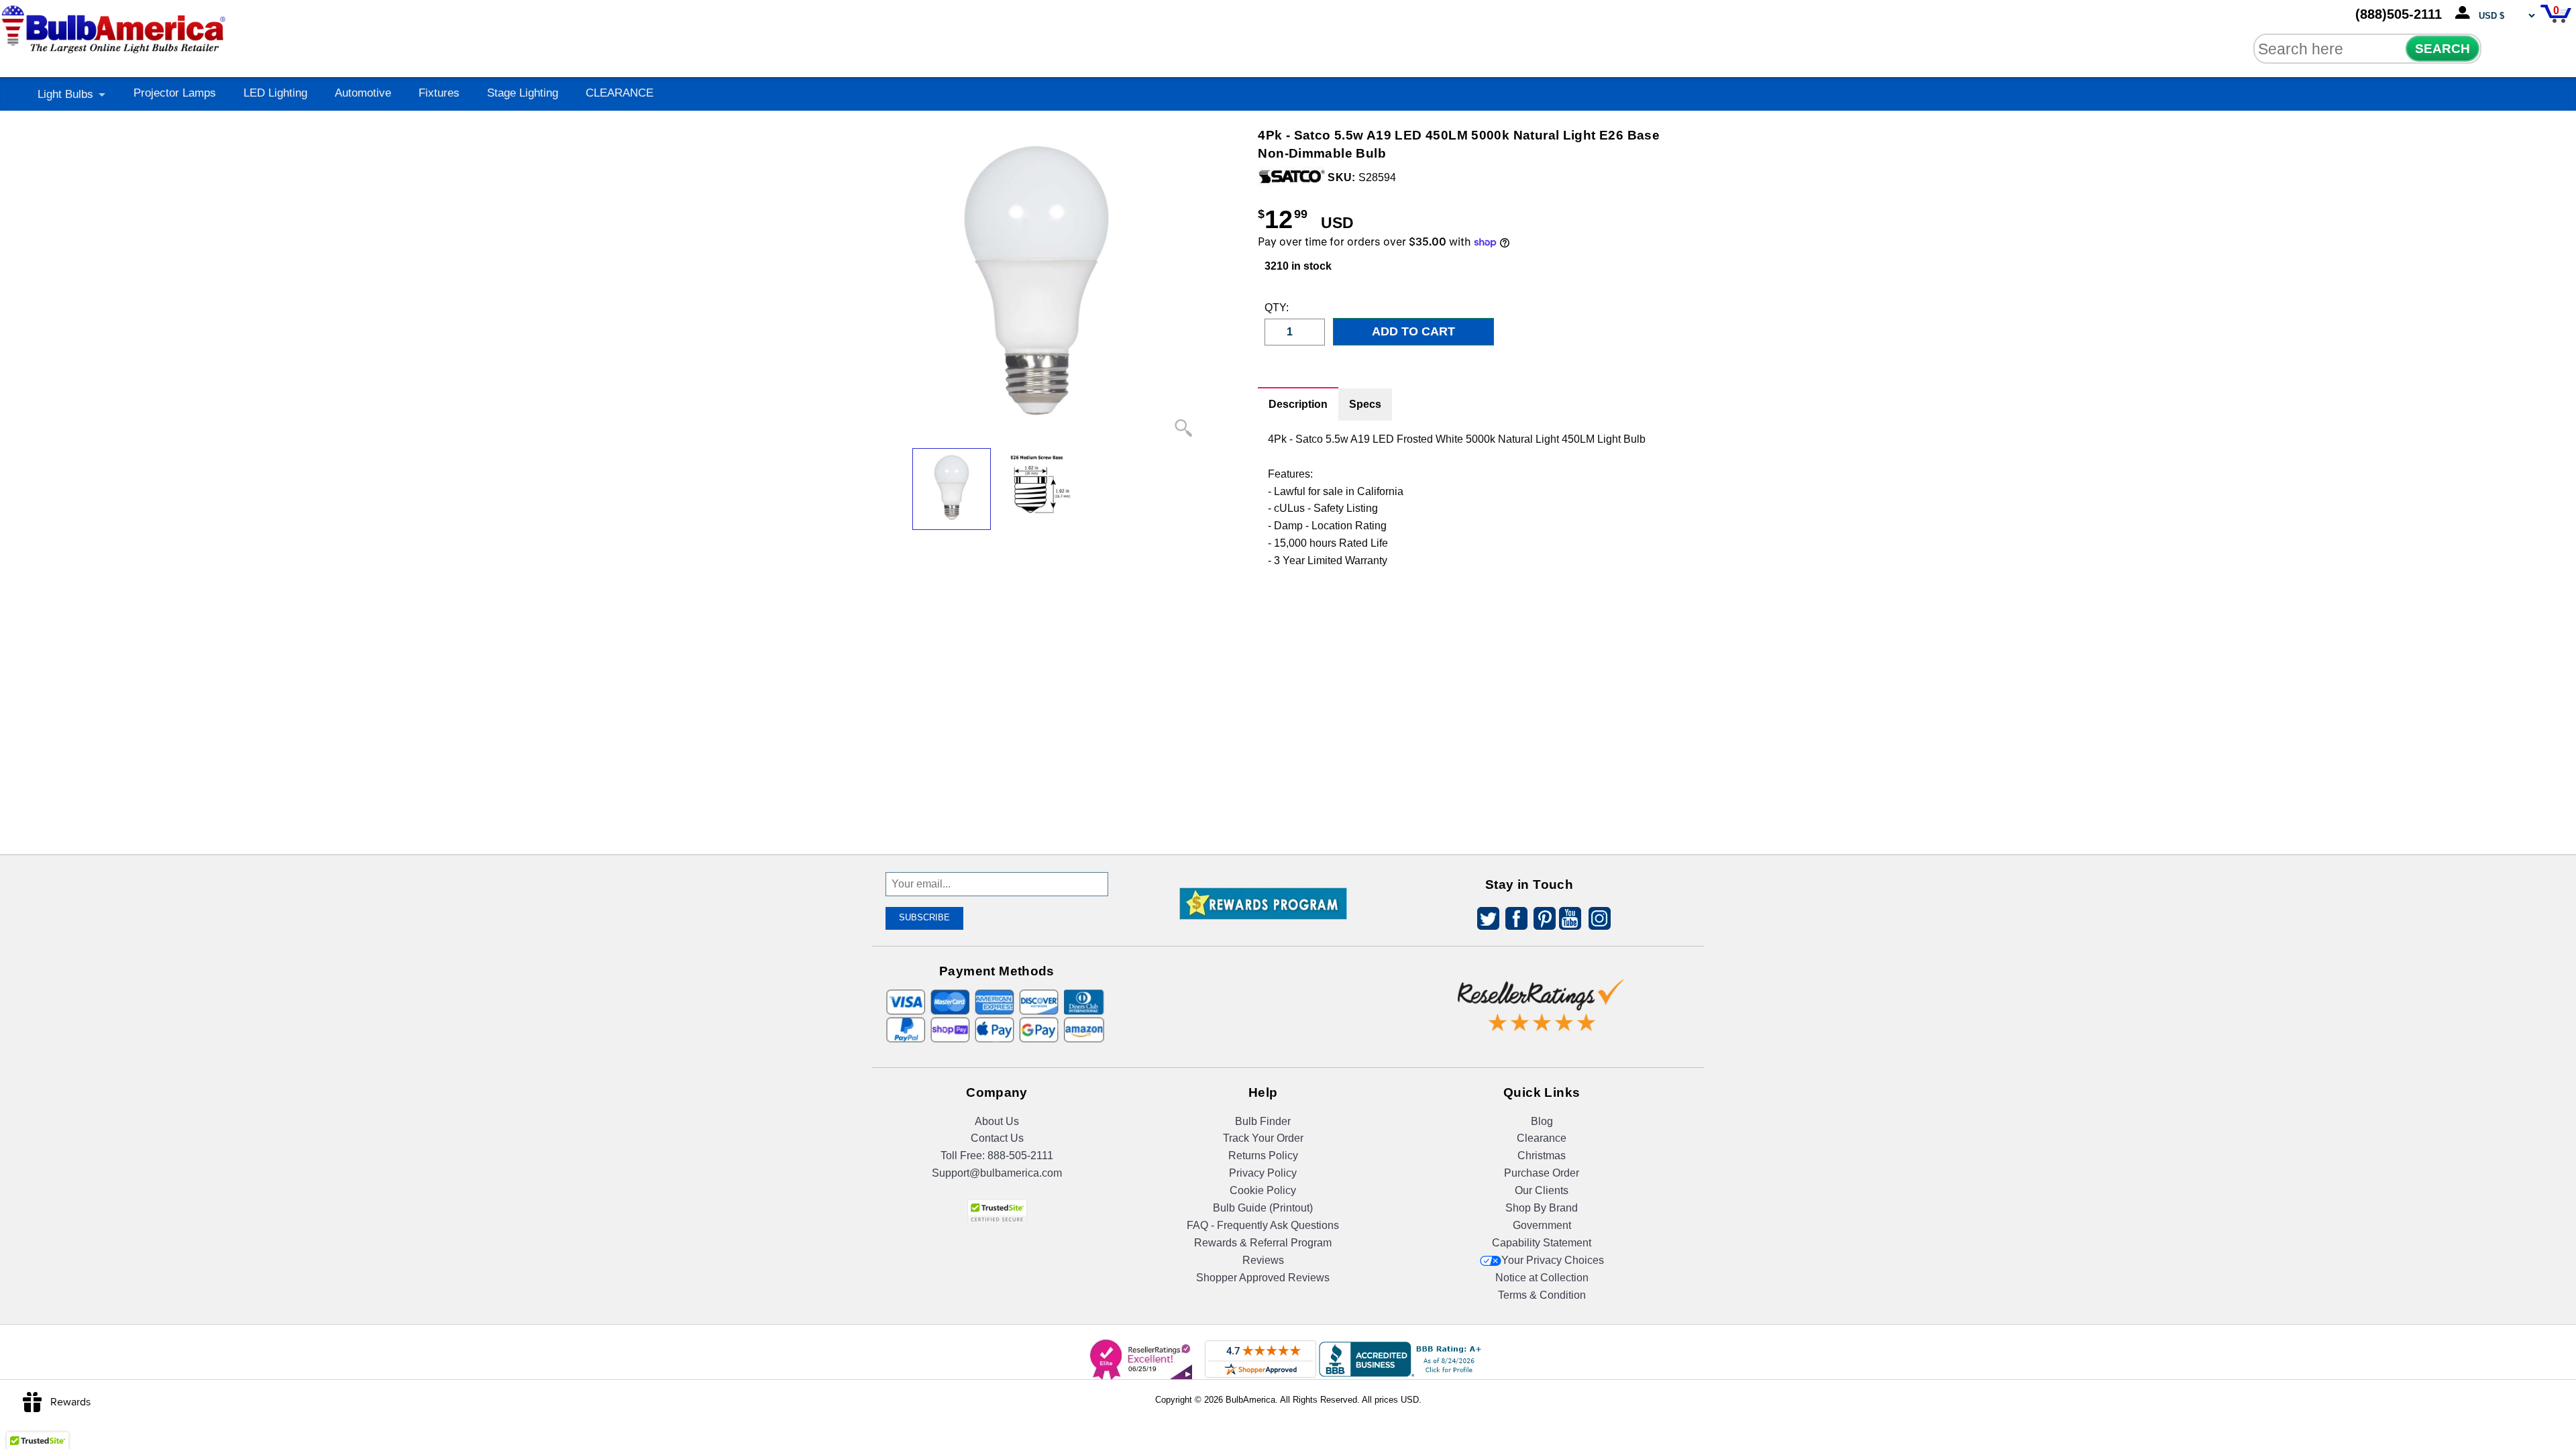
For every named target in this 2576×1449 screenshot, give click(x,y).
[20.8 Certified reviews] (1263, 969)
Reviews (1263, 1260)
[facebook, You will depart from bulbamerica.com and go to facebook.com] (1513, 921)
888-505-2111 (1020, 1156)
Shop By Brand (1542, 1208)
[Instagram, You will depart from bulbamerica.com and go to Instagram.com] (1597, 921)
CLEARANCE (620, 93)
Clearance (1542, 1138)
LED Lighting (275, 93)
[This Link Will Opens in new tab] (1542, 995)
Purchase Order (1542, 1173)
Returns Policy (1263, 1156)
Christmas (1542, 1156)
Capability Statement (1542, 1243)
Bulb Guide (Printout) (1263, 1208)
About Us (997, 1121)
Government (1542, 1225)
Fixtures (439, 93)
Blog (1542, 1121)
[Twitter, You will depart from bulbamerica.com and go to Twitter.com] (1485, 921)
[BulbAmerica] (115, 26)
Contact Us (997, 1138)
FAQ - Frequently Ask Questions (1263, 1225)
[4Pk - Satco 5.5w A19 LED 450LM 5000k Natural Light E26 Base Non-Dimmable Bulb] (952, 489)
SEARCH (2443, 49)
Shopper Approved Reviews (1263, 1278)
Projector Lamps (175, 93)
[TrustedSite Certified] (997, 1212)
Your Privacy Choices (1553, 1260)
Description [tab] (1298, 404)
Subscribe (924, 917)
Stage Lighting (523, 93)
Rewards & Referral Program (1263, 1243)
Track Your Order (1263, 1138)
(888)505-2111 (2399, 14)
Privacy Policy (1263, 1173)
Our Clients (1542, 1190)
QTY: (1275, 308)
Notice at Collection (1542, 1278)
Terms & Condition (1542, 1295)
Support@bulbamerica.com (997, 1173)
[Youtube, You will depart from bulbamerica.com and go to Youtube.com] (1569, 921)
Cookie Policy (1263, 1190)
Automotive (363, 93)
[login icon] (2465, 13)
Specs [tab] (1365, 404)
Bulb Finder (1263, 1121)
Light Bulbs (65, 94)
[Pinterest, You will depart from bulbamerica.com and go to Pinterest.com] (1541, 921)
